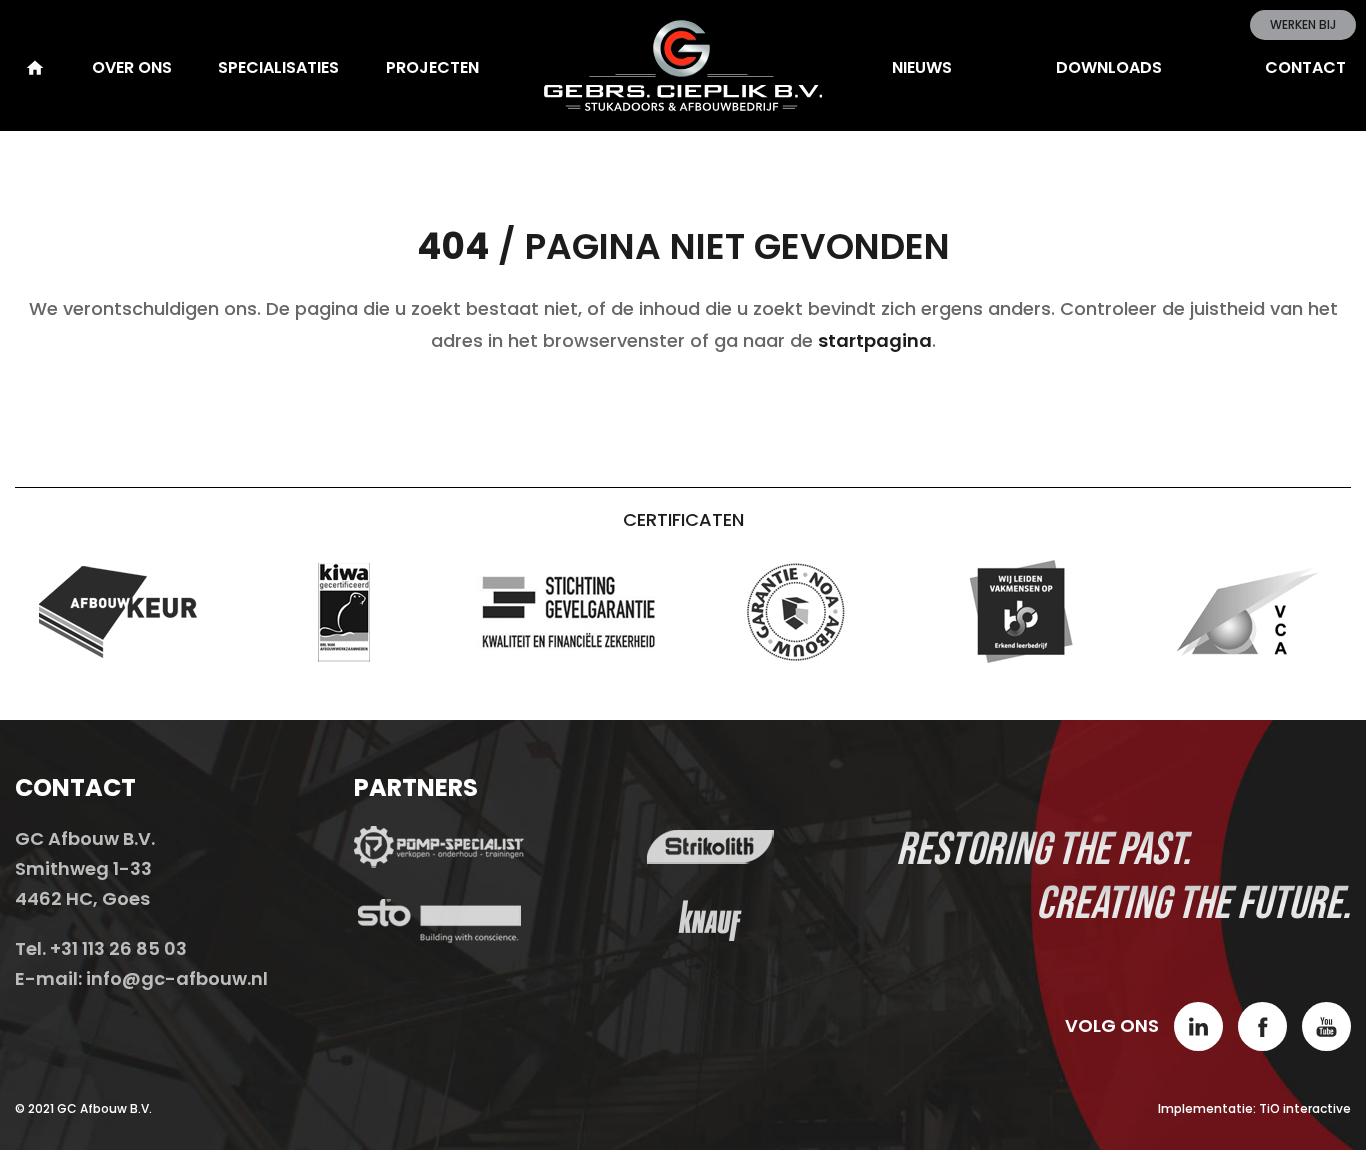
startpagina (875, 340)
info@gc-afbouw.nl (177, 978)
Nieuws (922, 67)
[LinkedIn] (1198, 1026)
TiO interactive (1305, 1108)
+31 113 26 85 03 (118, 948)
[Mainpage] (32, 68)
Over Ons (132, 67)
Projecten (432, 67)
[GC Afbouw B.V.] (683, 65)
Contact (1305, 67)
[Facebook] (1262, 1026)
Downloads (1109, 67)
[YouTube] (1326, 1026)
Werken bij (1303, 24)
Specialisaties (278, 67)
